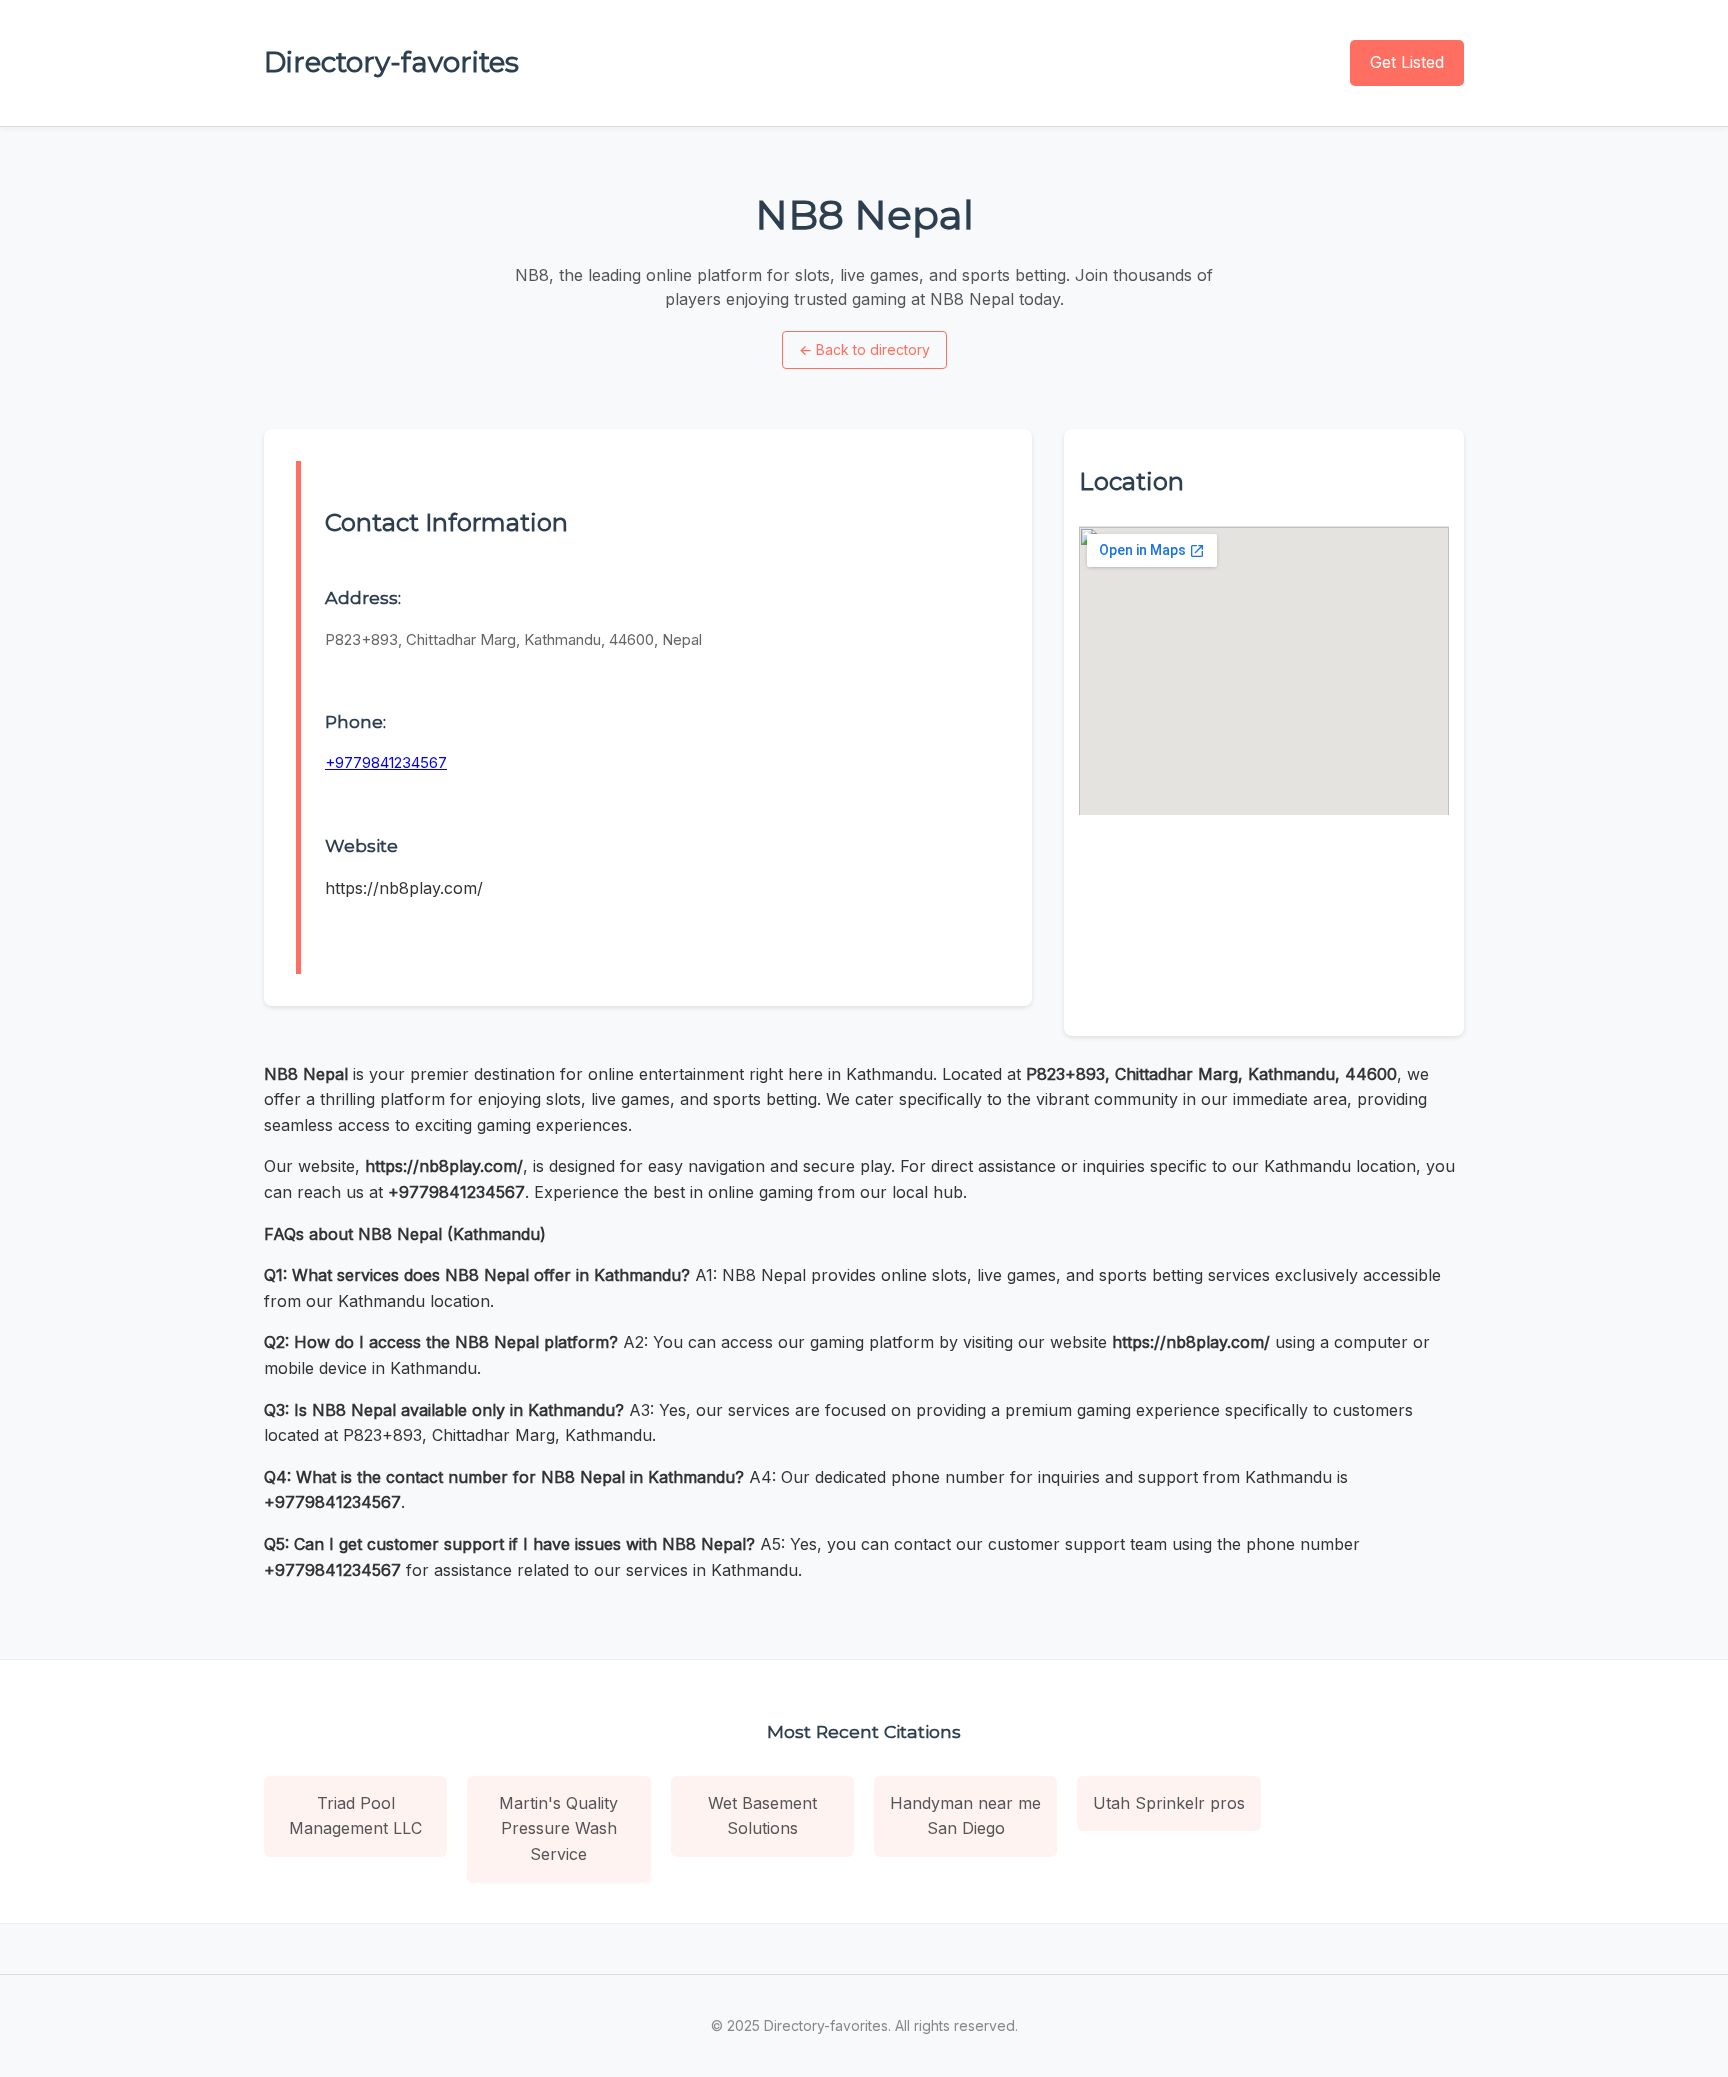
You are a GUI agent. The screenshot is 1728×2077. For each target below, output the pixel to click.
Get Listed (1407, 62)
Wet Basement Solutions (762, 1816)
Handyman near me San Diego (965, 1816)
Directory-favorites (391, 62)
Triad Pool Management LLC (355, 1816)
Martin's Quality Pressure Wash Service (558, 1828)
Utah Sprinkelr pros (1169, 1803)
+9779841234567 (386, 762)
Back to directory (864, 349)
